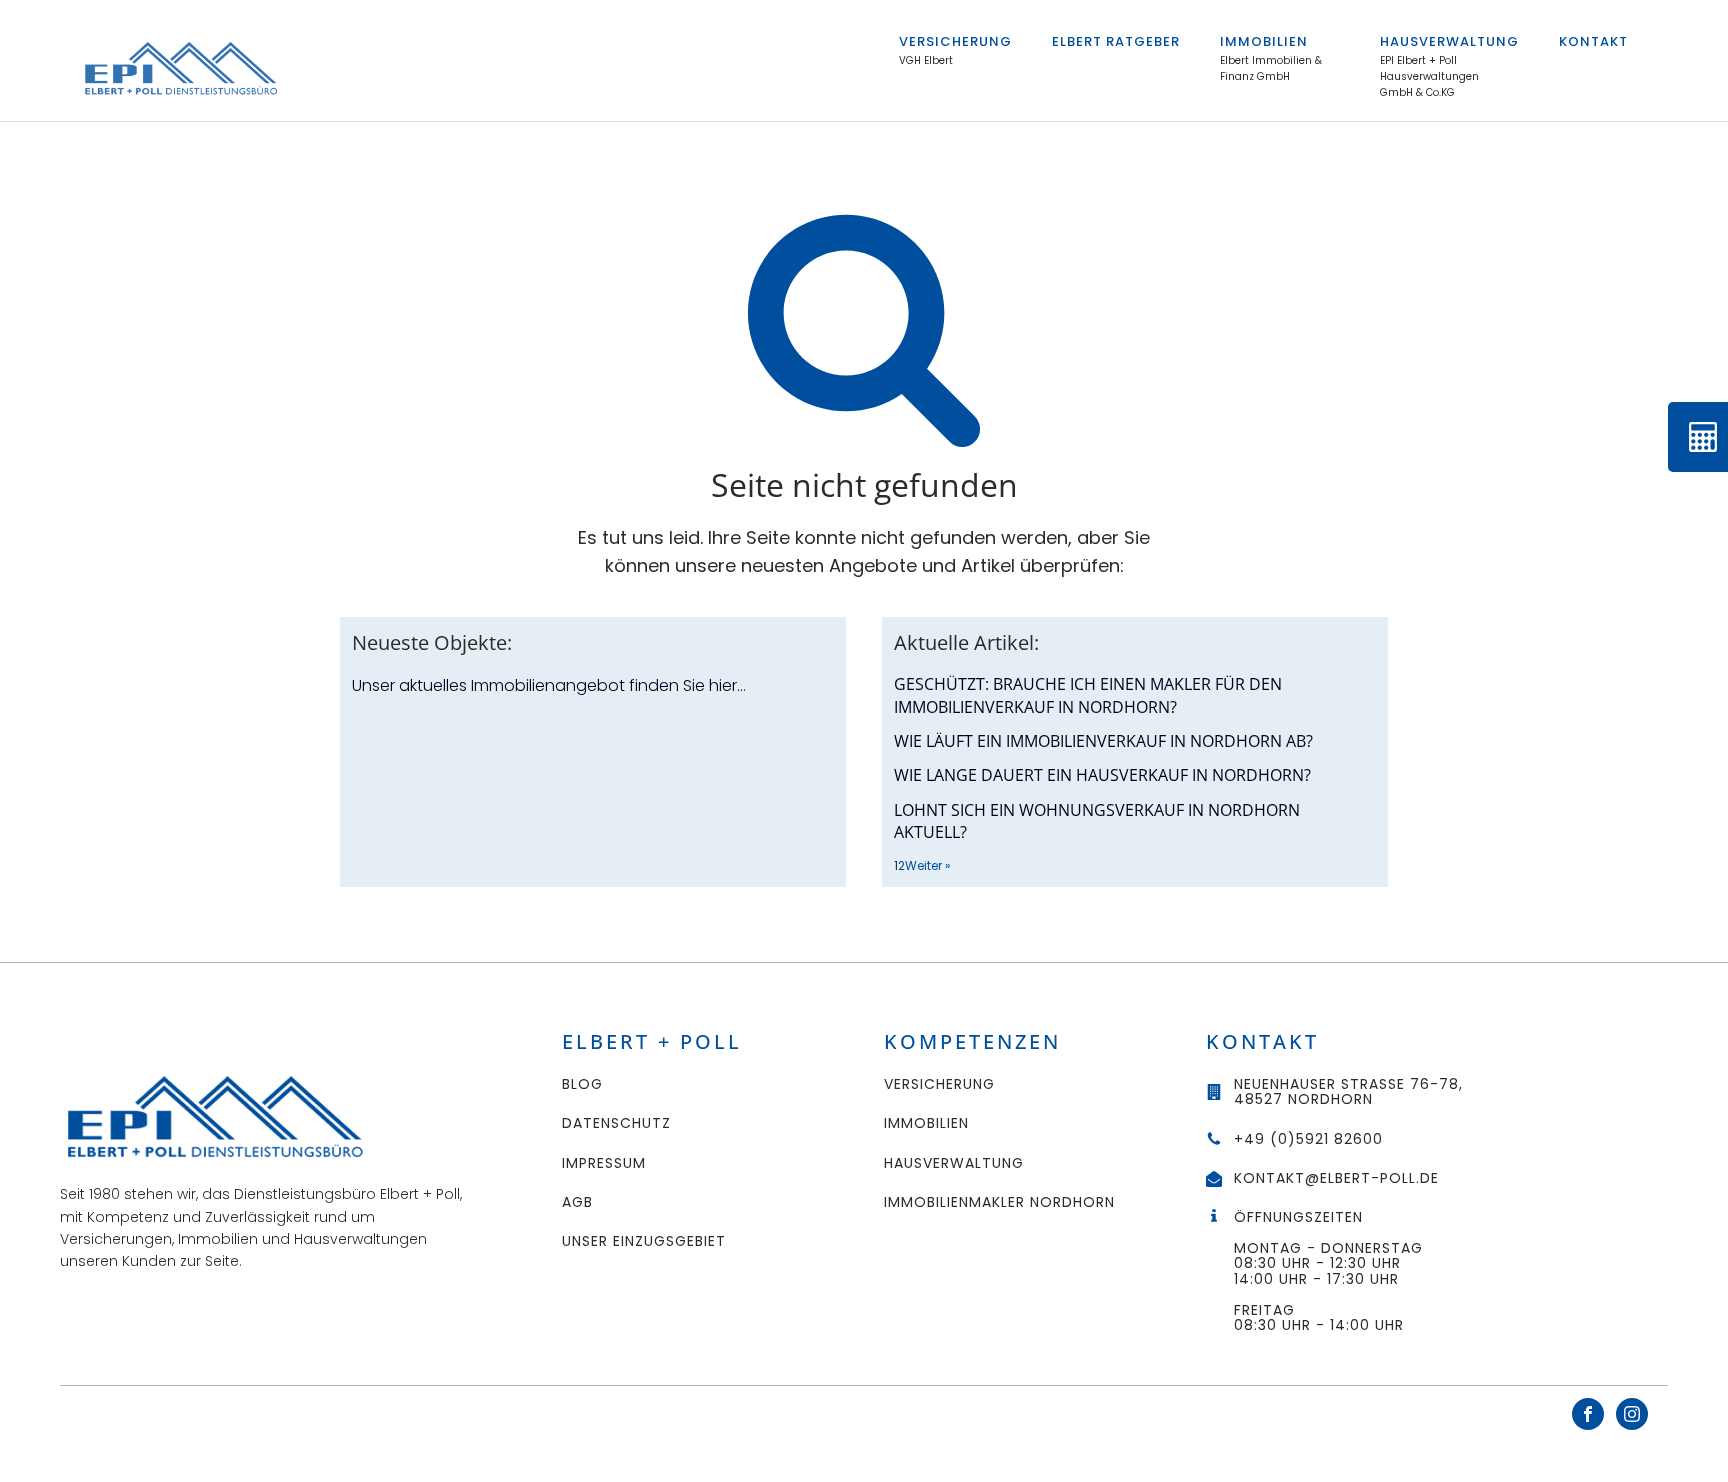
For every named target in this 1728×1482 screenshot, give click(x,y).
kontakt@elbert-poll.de (1336, 1178)
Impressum (604, 1163)
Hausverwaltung (1449, 41)
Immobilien (1264, 41)
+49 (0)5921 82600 (1308, 1139)
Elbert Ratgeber (1116, 41)
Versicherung (955, 41)
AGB (577, 1202)
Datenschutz (616, 1123)
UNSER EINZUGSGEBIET (644, 1241)
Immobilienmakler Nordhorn (999, 1202)
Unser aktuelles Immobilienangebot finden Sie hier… (549, 685)
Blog (582, 1084)
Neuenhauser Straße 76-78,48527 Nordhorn (1348, 1092)
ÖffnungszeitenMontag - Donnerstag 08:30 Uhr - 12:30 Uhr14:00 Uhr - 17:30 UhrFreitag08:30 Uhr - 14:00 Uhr (1331, 1271)
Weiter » (928, 865)
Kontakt (1593, 41)
